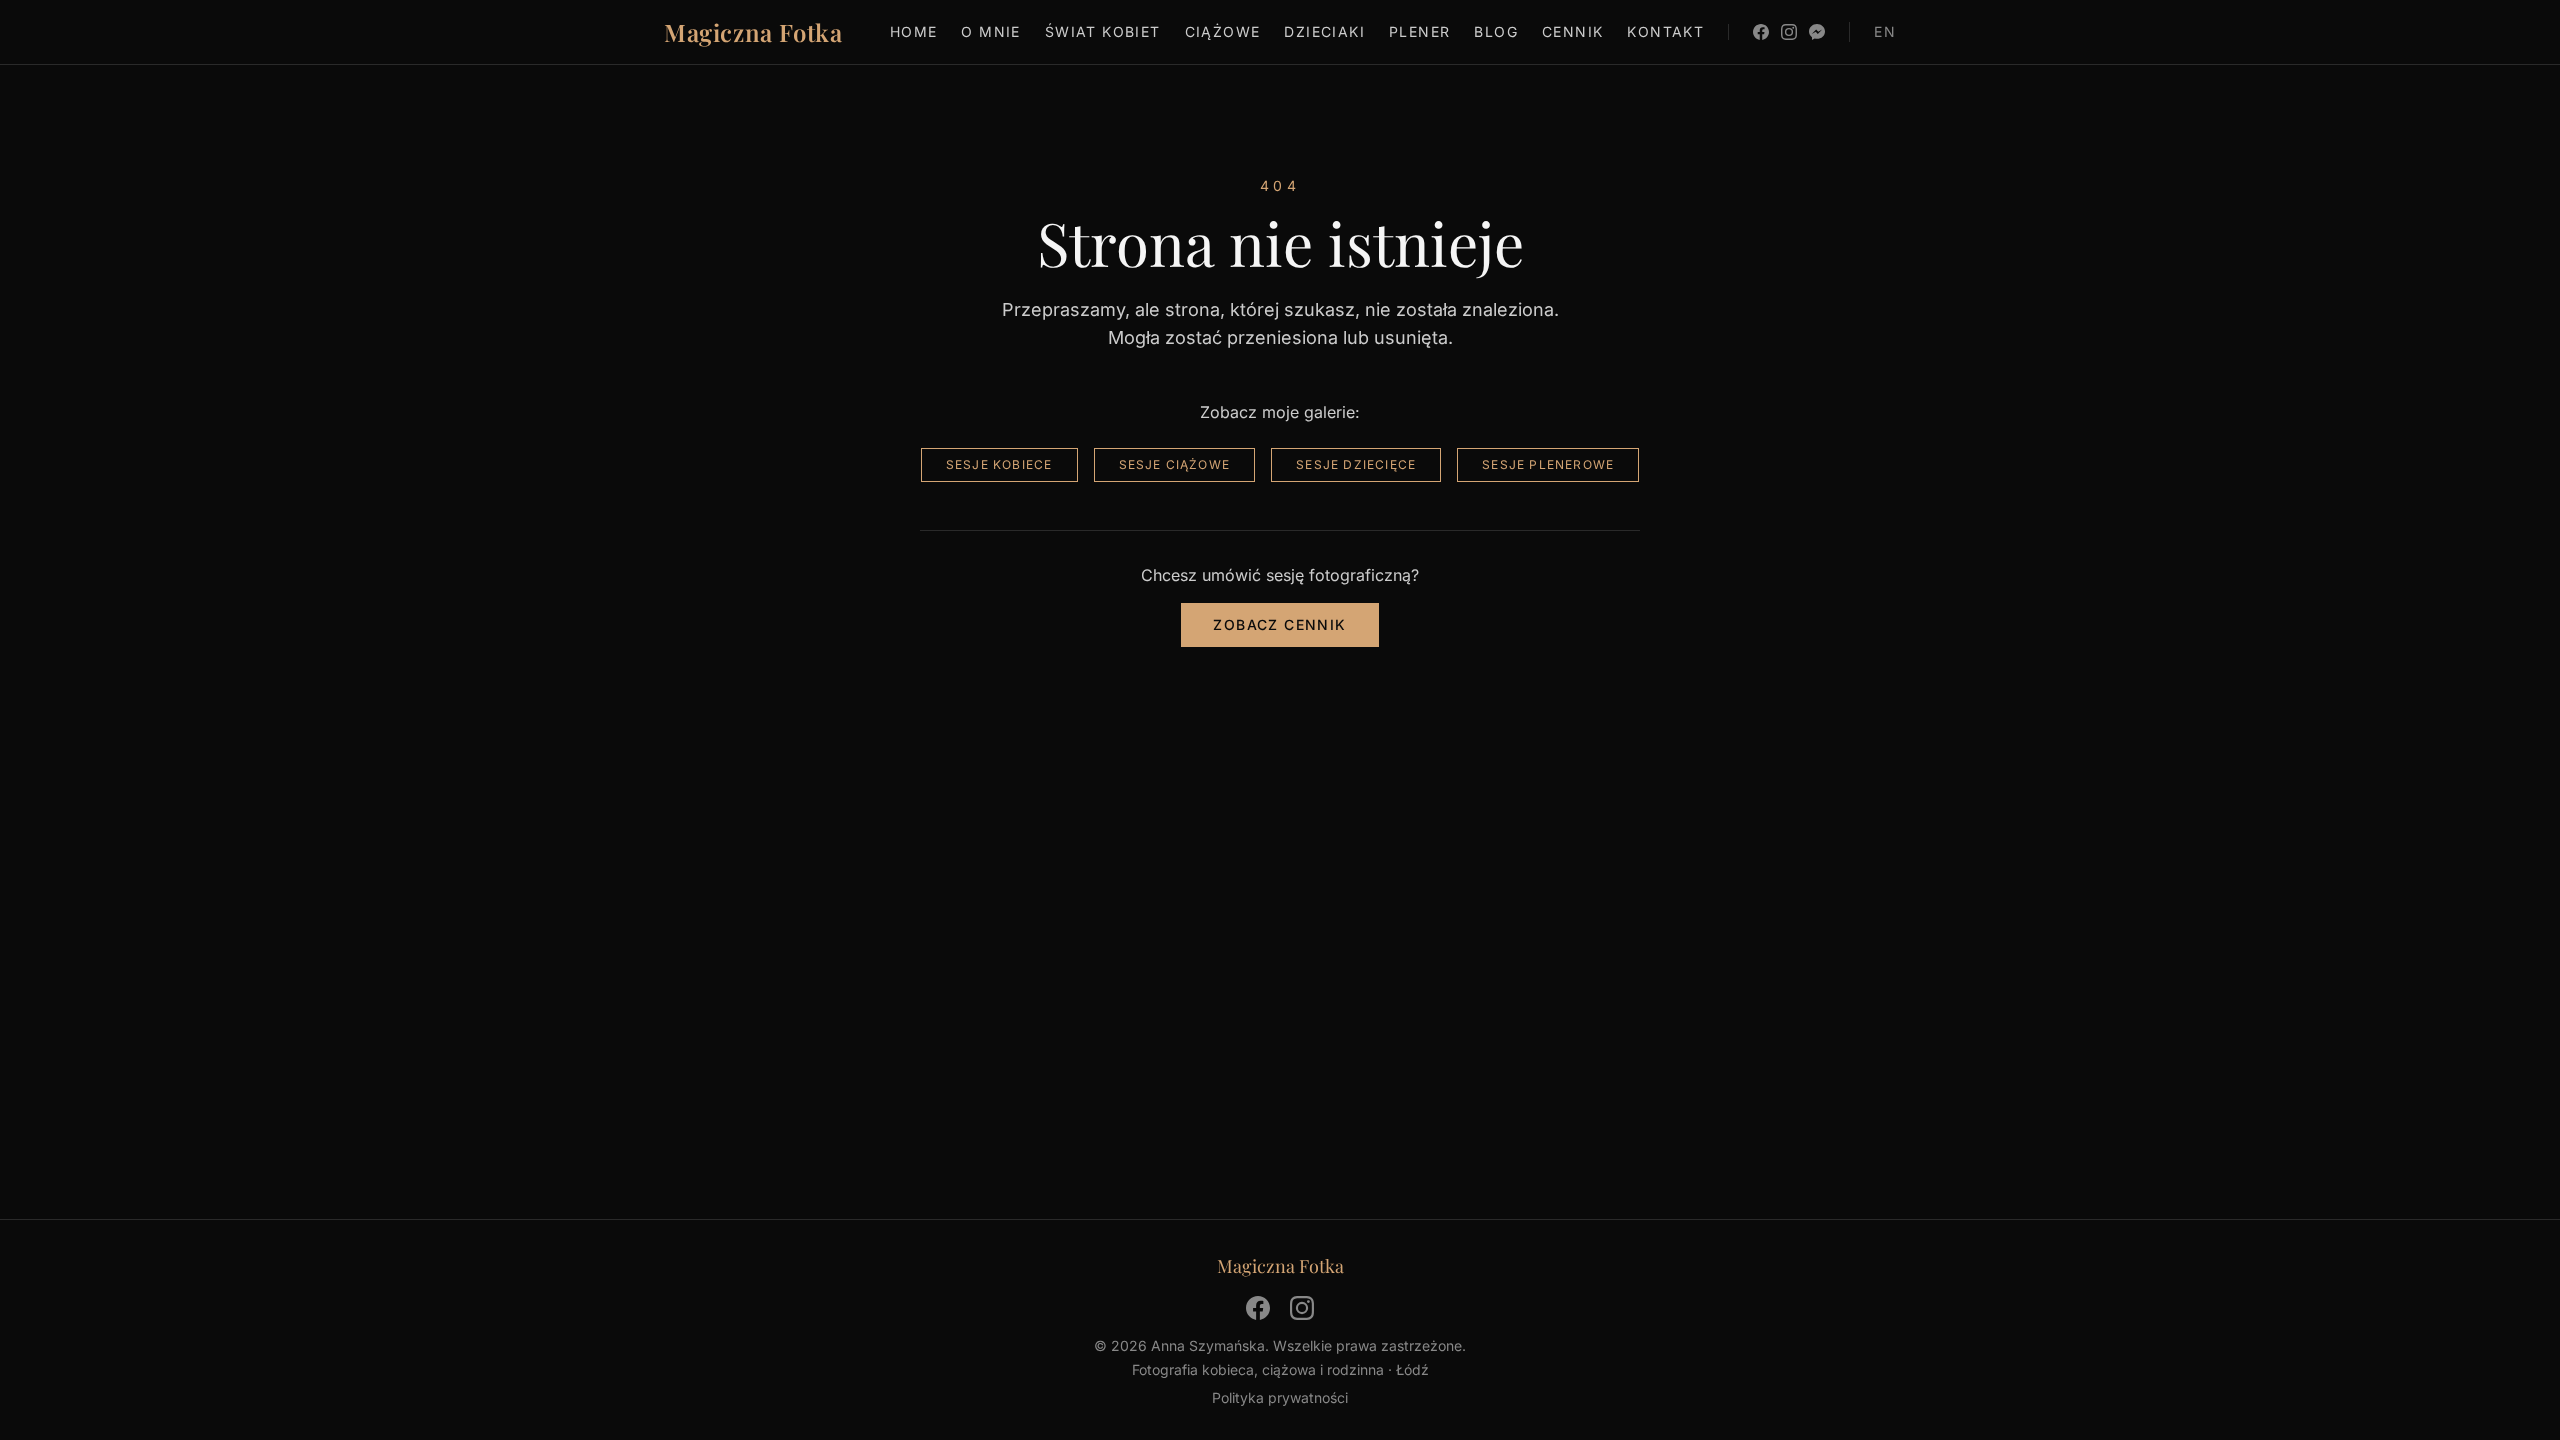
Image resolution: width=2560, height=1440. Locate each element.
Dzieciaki (1324, 31)
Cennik (1572, 31)
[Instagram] (1789, 32)
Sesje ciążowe (1175, 464)
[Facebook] (1761, 32)
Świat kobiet (1103, 31)
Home (914, 31)
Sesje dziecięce (1356, 464)
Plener (1419, 31)
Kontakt (1665, 31)
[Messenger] (1817, 32)
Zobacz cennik (1279, 624)
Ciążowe (1223, 31)
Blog (1496, 31)
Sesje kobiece (999, 464)
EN (1885, 31)
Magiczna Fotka (753, 32)
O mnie (990, 31)
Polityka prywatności (1280, 1397)
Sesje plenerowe (1548, 464)
